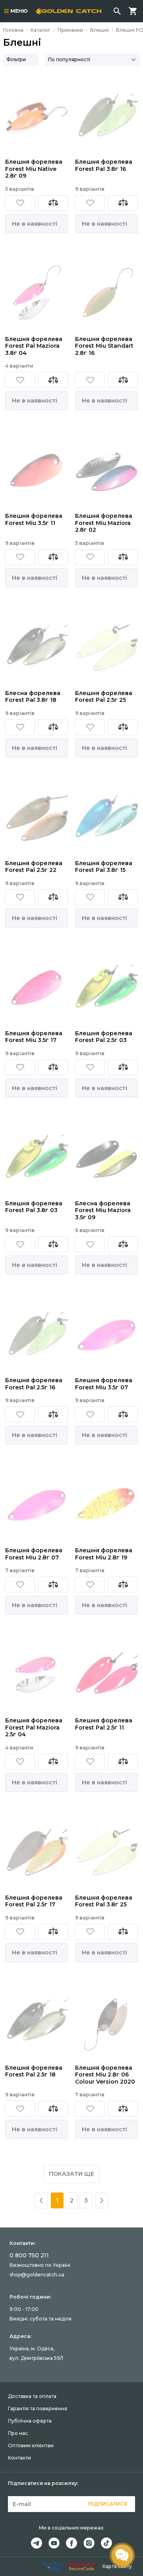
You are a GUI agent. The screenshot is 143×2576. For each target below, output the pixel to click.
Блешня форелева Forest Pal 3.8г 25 (104, 1901)
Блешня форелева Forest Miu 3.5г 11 (34, 520)
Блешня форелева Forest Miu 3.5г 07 (104, 1384)
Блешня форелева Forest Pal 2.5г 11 (104, 1724)
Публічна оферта (30, 2421)
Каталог (41, 30)
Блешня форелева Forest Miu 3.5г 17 (34, 1037)
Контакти (19, 2458)
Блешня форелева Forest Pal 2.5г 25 (104, 697)
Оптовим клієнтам (31, 2445)
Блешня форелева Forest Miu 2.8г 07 (34, 1554)
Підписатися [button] (108, 2504)
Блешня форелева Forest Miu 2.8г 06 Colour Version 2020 (105, 2075)
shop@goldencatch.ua (37, 2275)
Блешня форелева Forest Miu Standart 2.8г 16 (104, 346)
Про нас (18, 2433)
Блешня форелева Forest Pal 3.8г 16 (104, 166)
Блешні (100, 30)
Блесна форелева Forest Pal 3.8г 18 (33, 697)
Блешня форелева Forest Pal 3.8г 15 (104, 867)
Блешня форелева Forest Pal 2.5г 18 (34, 2071)
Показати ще (71, 2174)
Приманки (70, 30)
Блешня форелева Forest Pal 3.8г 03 (34, 1207)
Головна (13, 30)
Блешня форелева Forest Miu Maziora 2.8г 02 (104, 523)
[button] (20, 203)
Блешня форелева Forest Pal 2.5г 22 (34, 867)
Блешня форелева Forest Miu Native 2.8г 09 (34, 169)
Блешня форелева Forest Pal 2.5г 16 (34, 1384)
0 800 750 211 (29, 2255)
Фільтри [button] (16, 59)
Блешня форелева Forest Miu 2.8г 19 (104, 1554)
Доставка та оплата (32, 2396)
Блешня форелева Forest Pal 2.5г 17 (34, 1901)
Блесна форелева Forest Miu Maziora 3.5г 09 (103, 1211)
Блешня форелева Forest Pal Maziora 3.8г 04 (34, 346)
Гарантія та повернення (38, 2408)
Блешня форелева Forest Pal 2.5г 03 (104, 1037)
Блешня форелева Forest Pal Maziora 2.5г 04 (34, 1728)
